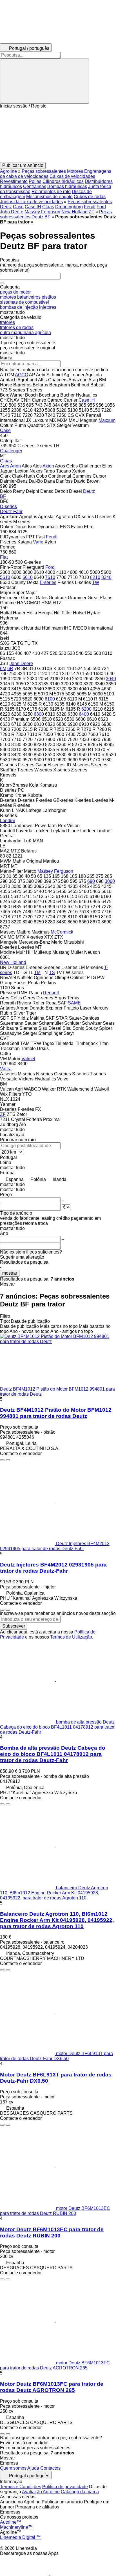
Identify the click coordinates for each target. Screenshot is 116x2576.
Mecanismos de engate (49, 197)
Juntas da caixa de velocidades (31, 202)
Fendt (90, 207)
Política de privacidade (65, 2487)
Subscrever (14, 1626)
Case (18, 207)
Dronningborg (69, 207)
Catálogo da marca (80, 2492)
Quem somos (13, 2468)
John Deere (12, 212)
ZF (92, 212)
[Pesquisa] (44, 81)
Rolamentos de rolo (51, 192)
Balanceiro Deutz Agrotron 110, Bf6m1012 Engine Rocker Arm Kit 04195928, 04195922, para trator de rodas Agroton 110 (57, 1920)
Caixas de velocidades (72, 176)
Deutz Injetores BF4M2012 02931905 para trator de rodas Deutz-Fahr (53, 1568)
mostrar (10, 1273)
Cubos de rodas (90, 197)
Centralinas (35, 186)
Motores (75, 171)
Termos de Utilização (71, 1637)
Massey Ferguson (42, 212)
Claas (48, 207)
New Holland (74, 212)
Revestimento (14, 181)
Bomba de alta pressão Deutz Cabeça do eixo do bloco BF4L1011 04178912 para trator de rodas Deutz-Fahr (53, 1754)
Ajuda (33, 2468)
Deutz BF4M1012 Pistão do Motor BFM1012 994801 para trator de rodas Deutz (56, 1413)
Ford (101, 207)
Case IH (33, 207)
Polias (35, 181)
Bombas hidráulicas (67, 186)
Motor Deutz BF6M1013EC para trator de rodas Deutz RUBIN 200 (52, 2233)
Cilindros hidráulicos (63, 181)
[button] (58, 135)
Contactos (50, 2468)
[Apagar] (2, 283)
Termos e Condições (21, 2487)
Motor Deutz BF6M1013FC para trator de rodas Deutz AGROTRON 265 (52, 2387)
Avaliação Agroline (41, 2492)
